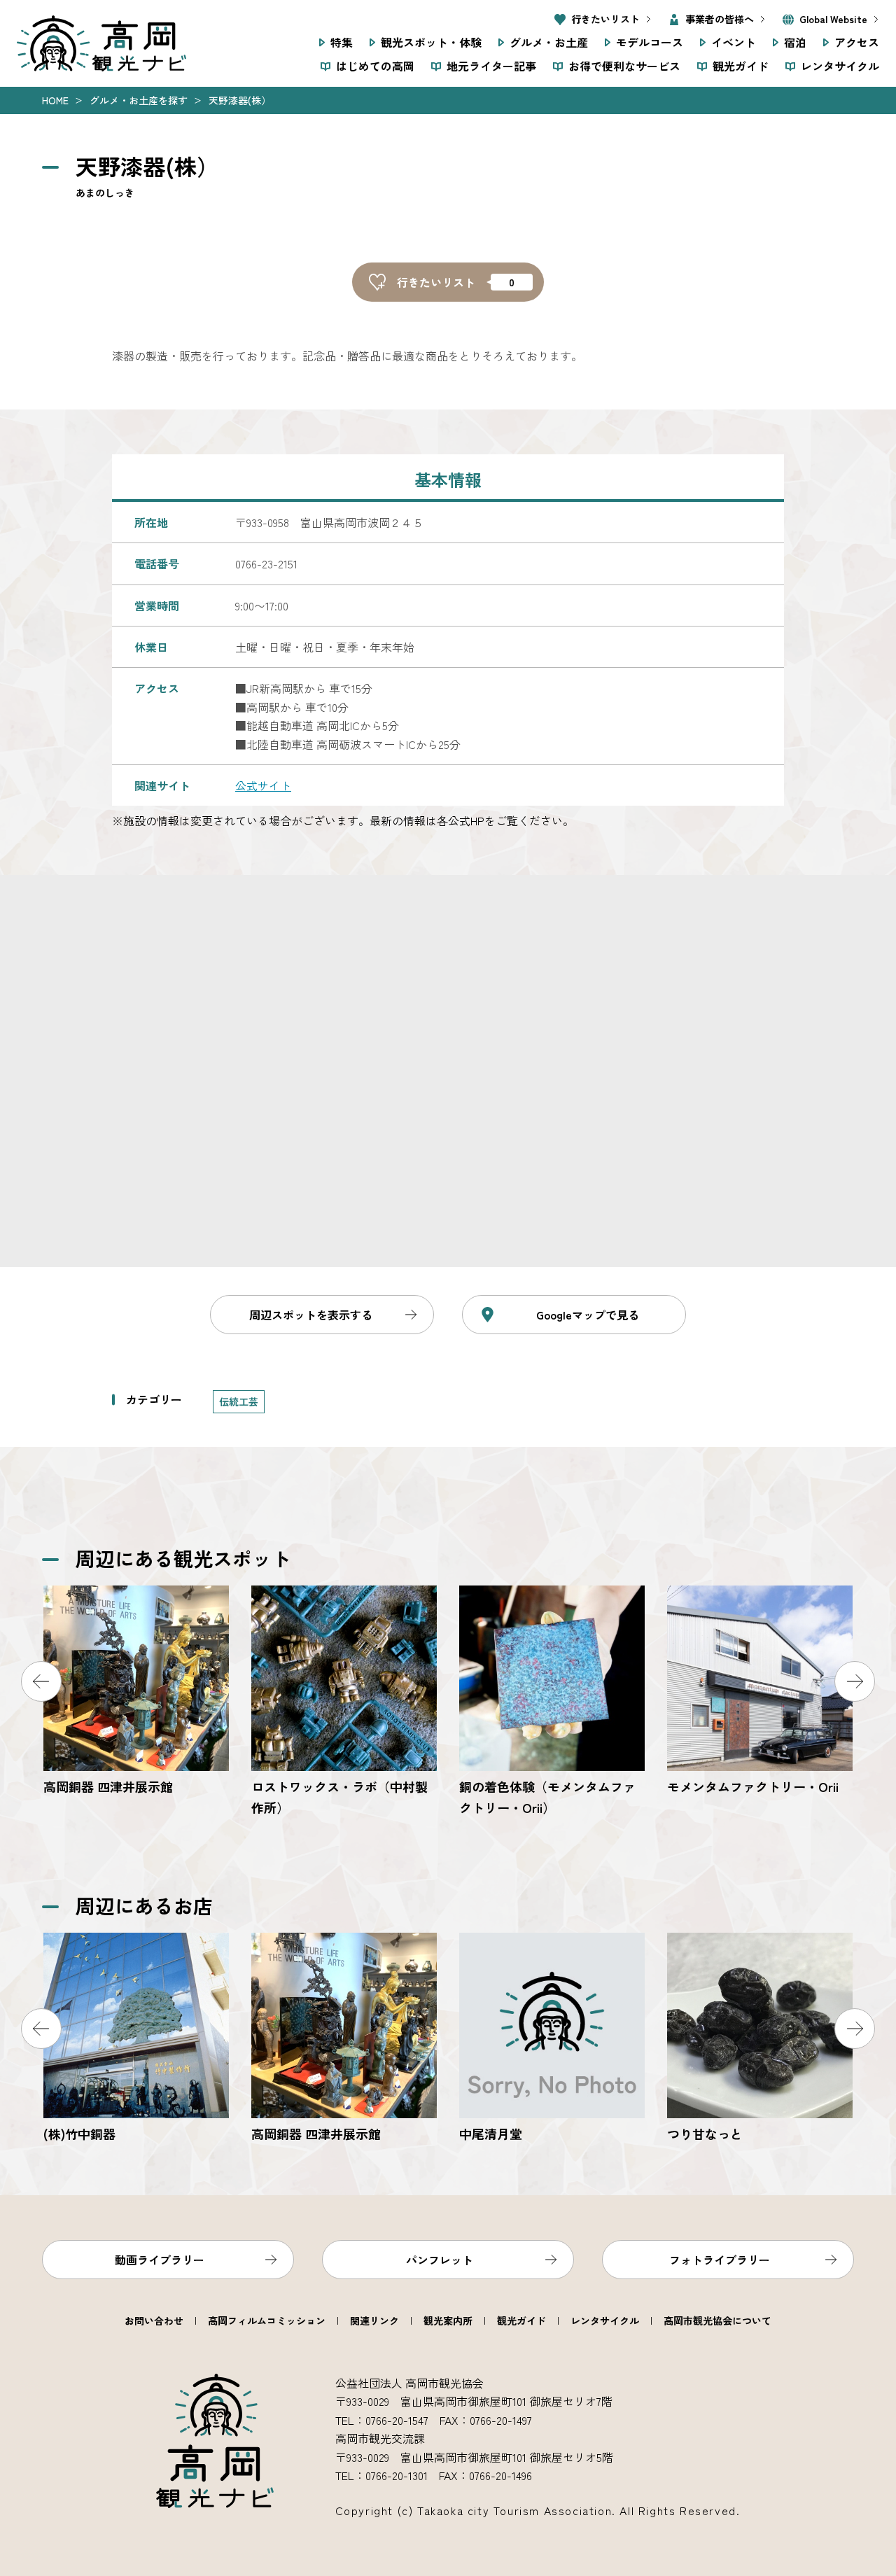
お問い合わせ (154, 2320)
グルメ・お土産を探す (139, 100)
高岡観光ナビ (101, 43)
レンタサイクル (840, 66)
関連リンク (374, 2320)
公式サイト (263, 785)
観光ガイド (741, 66)
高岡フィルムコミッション (267, 2320)
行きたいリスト (605, 19)
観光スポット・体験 (431, 42)
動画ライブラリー (160, 2260)
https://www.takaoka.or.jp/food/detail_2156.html (136, 2039)
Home (55, 100)
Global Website (833, 19)
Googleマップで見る (588, 1315)
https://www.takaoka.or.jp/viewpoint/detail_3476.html (760, 1692)
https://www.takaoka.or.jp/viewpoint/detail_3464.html (136, 1692)
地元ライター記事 (491, 66)
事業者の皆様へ (720, 19)
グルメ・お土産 (549, 42)
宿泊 (795, 42)
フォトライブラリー (720, 2260)
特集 (342, 42)
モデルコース (650, 42)
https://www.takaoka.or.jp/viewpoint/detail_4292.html (552, 1702)
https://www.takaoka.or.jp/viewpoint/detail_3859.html (344, 1702)
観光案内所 (448, 2320)
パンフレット (440, 2260)
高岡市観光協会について (717, 2320)
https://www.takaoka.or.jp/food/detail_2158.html (344, 2039)
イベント (734, 42)
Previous (41, 1681)
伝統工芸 (239, 1401)
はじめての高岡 (375, 66)
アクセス (857, 42)
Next (855, 1681)
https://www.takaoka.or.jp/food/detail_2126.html (760, 2039)
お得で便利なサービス (624, 66)
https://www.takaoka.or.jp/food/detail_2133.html (552, 2039)
